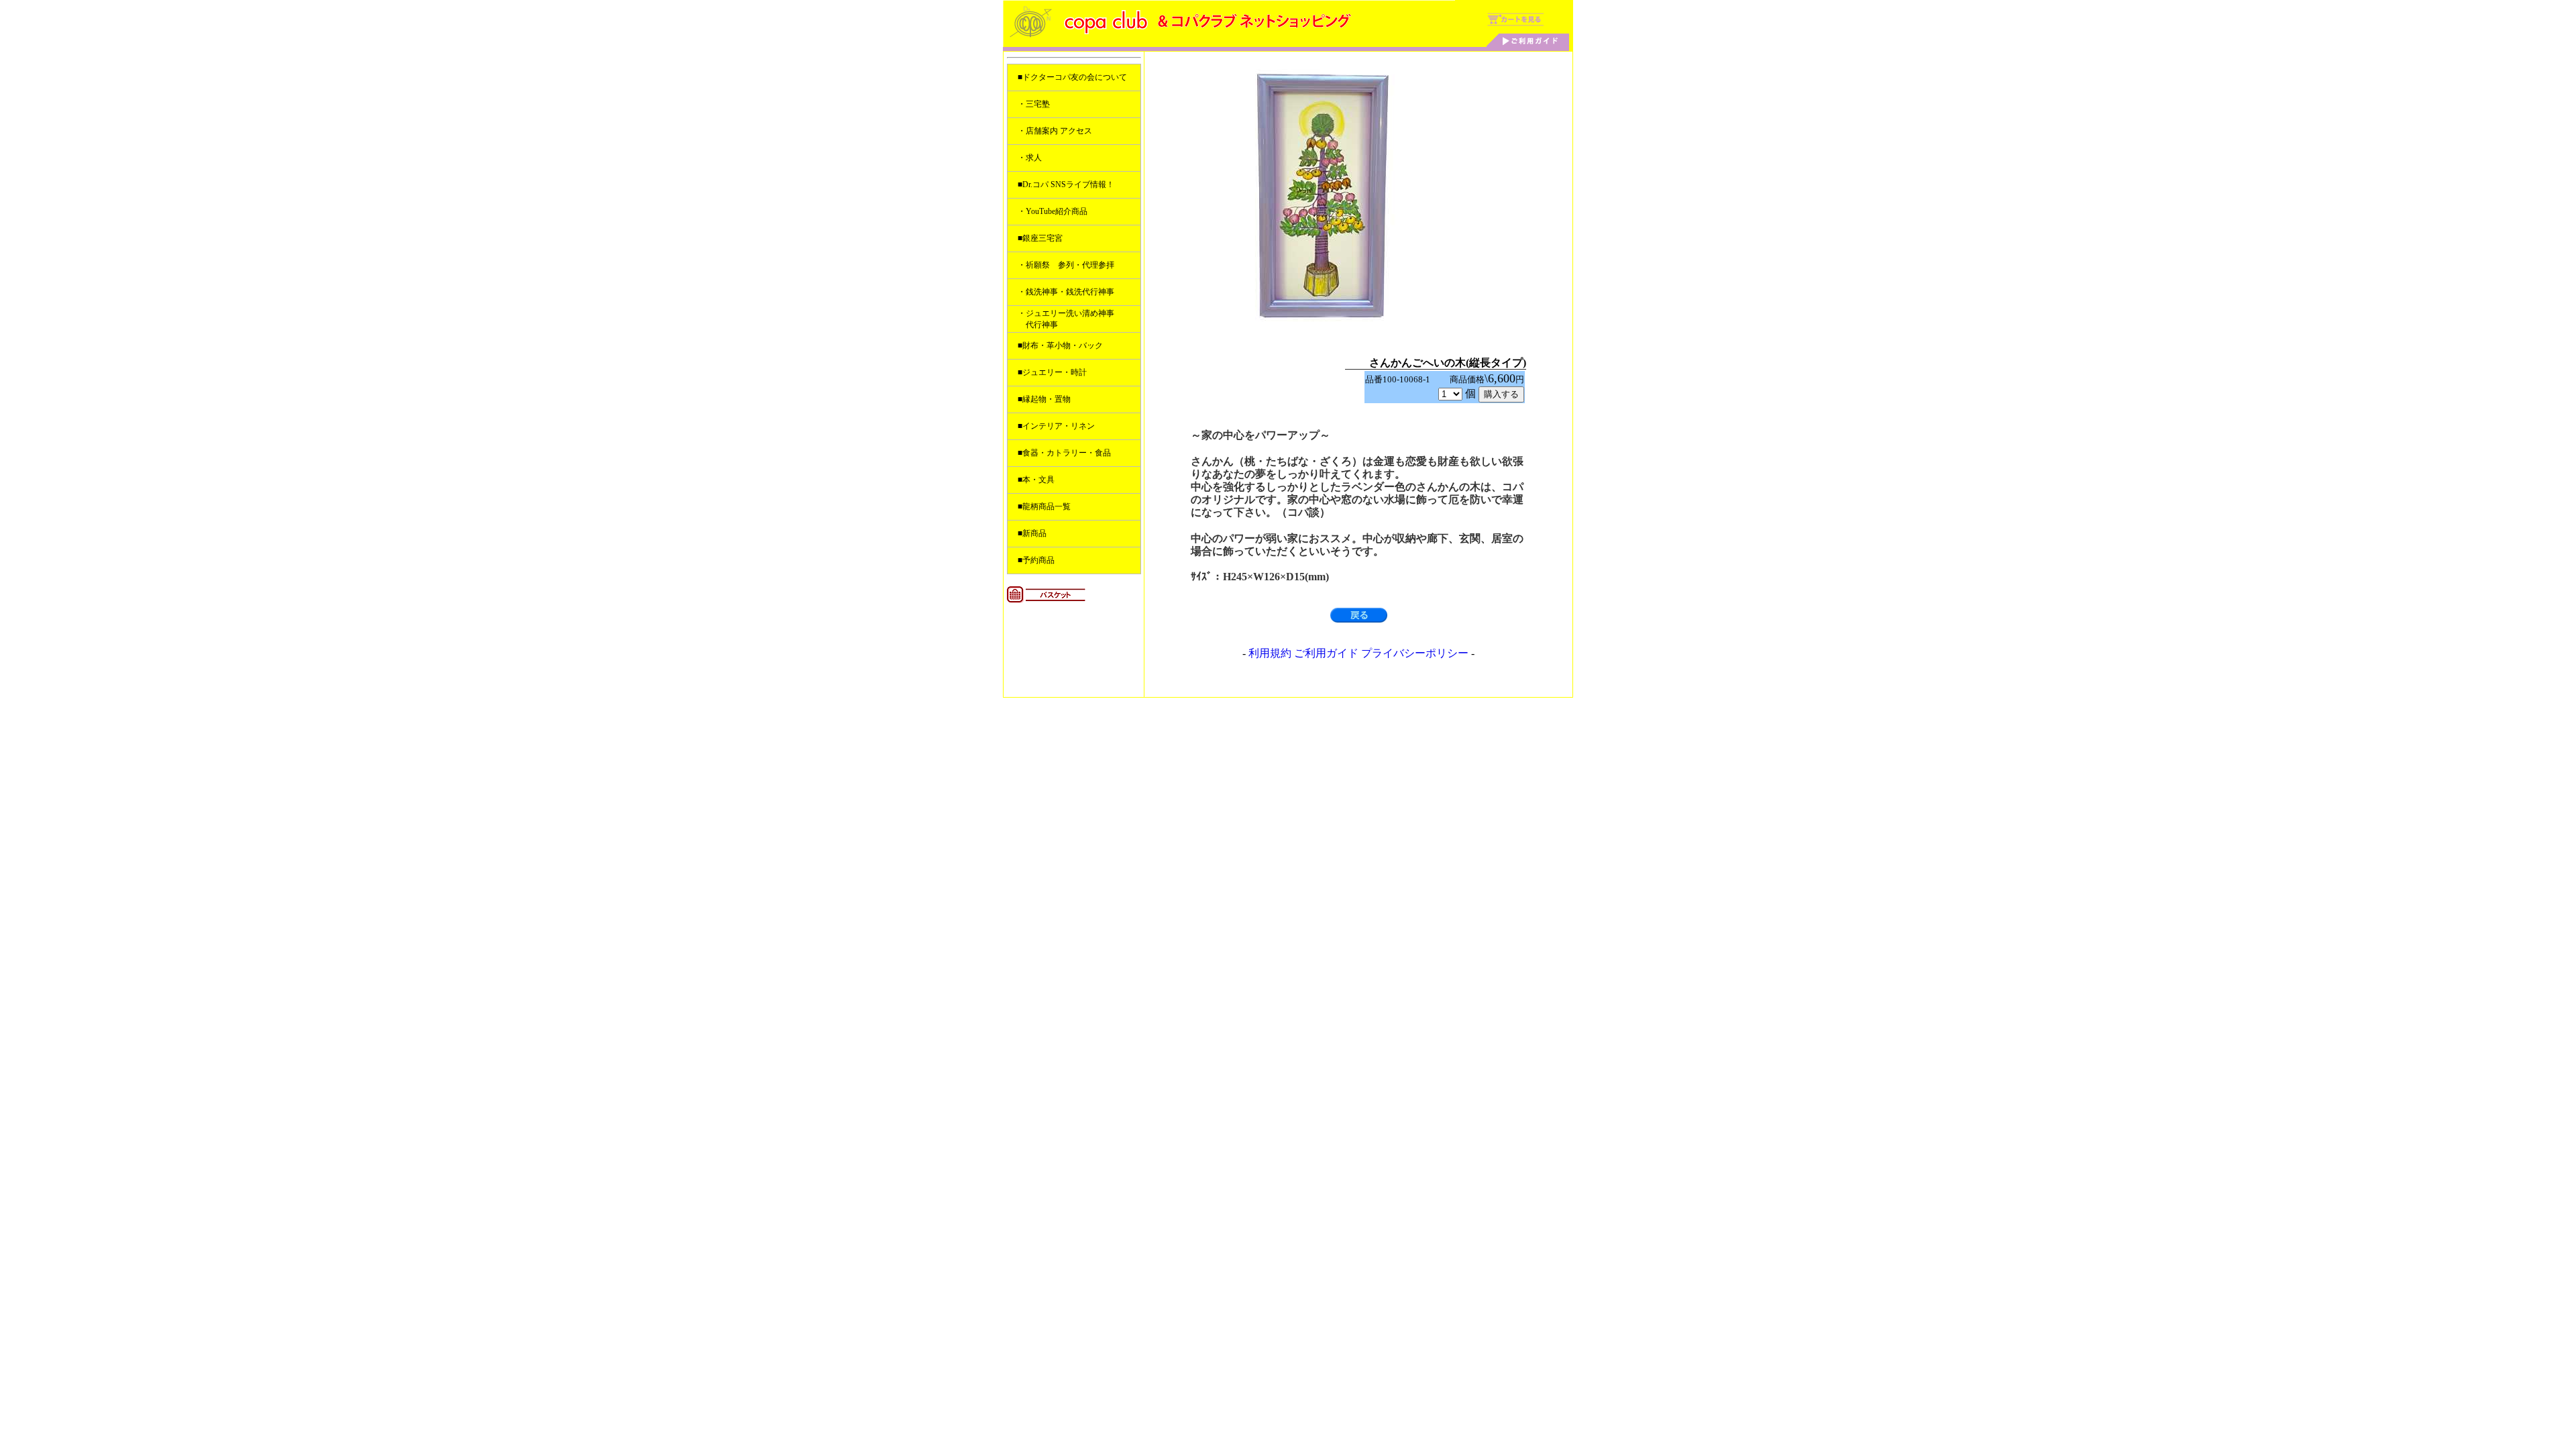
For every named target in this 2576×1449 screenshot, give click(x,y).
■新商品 (1032, 533)
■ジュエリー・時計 (1052, 372)
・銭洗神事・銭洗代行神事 (1066, 292)
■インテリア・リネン (1056, 426)
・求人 (1030, 158)
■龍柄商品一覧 (1044, 506)
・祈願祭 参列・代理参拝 (1066, 265)
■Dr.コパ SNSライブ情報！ (1066, 184)
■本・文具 (1036, 480)
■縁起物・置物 (1044, 399)
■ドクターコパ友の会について (1072, 77)
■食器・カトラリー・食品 (1064, 453)
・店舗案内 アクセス (1055, 131)
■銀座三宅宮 (1040, 238)
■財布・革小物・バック (1060, 345)
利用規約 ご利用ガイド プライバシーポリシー (1358, 653)
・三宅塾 (1034, 104)
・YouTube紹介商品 (1053, 211)
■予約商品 (1036, 560)
